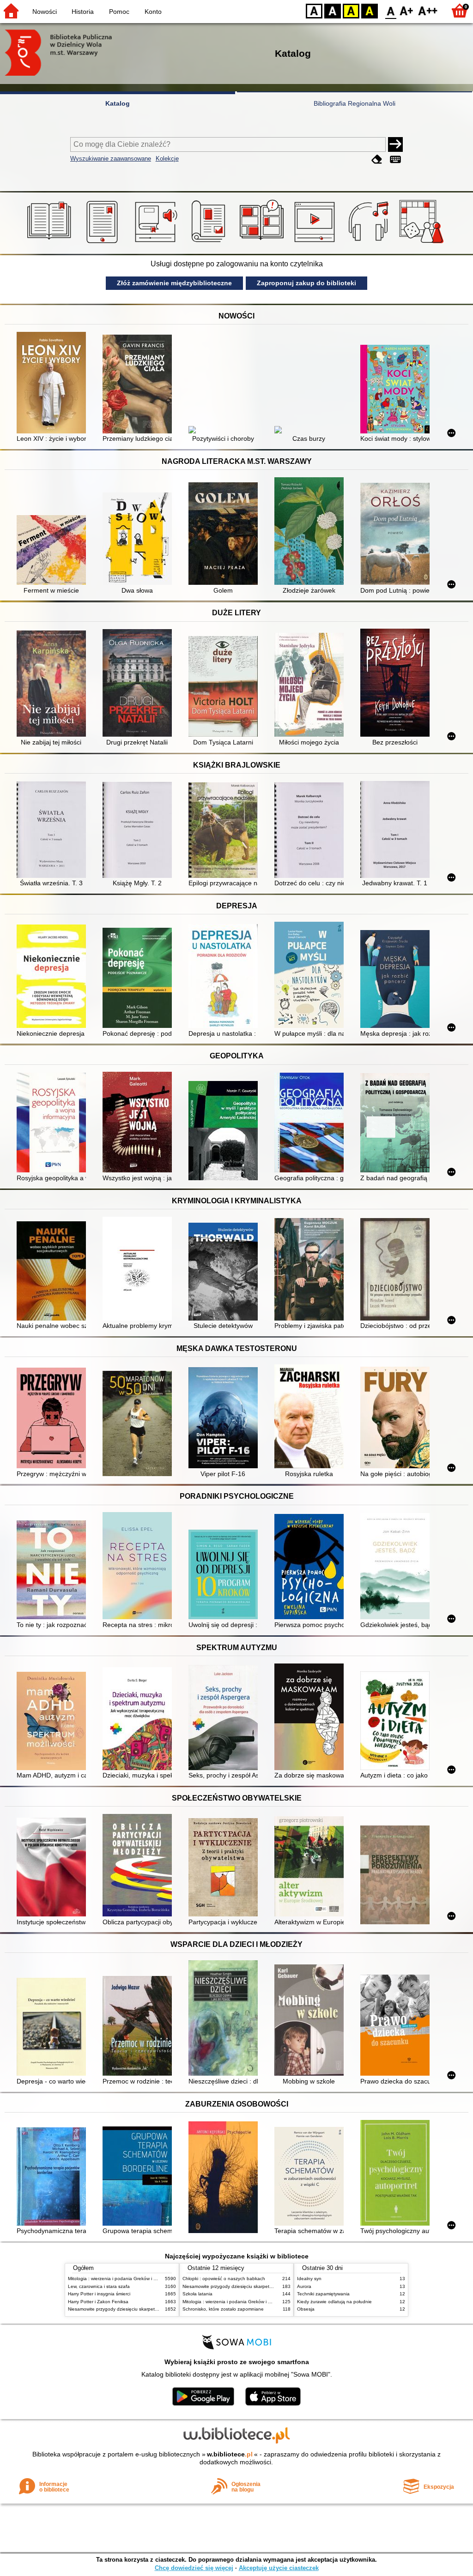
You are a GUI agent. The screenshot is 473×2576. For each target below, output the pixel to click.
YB (351, 10)
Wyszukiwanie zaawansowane (111, 159)
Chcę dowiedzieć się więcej (194, 2568)
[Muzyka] (370, 243)
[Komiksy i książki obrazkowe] (263, 243)
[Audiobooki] (157, 243)
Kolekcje (167, 159)
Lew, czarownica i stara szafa (99, 2286)
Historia (83, 12)
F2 (428, 10)
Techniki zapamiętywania (323, 2294)
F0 (391, 10)
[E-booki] (104, 243)
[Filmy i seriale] (316, 243)
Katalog (118, 103)
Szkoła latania (197, 2294)
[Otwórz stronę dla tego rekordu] (54, 384)
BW (333, 10)
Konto (153, 12)
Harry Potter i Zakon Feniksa (98, 2302)
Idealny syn (309, 2279)
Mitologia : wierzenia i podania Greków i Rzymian (120, 2279)
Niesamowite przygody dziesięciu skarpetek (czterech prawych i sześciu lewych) (152, 2309)
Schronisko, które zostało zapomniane (223, 2309)
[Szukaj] (395, 144)
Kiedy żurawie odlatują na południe (334, 2302)
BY (370, 10)
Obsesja (306, 2309)
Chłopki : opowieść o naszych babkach (224, 2279)
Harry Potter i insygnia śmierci (99, 2294)
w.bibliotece (230, 2454)
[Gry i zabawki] (423, 243)
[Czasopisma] (210, 243)
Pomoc (119, 12)
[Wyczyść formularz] (377, 159)
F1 (407, 10)
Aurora (304, 2286)
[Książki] (51, 243)
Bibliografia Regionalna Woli (355, 103)
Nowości (45, 12)
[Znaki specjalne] (395, 159)
